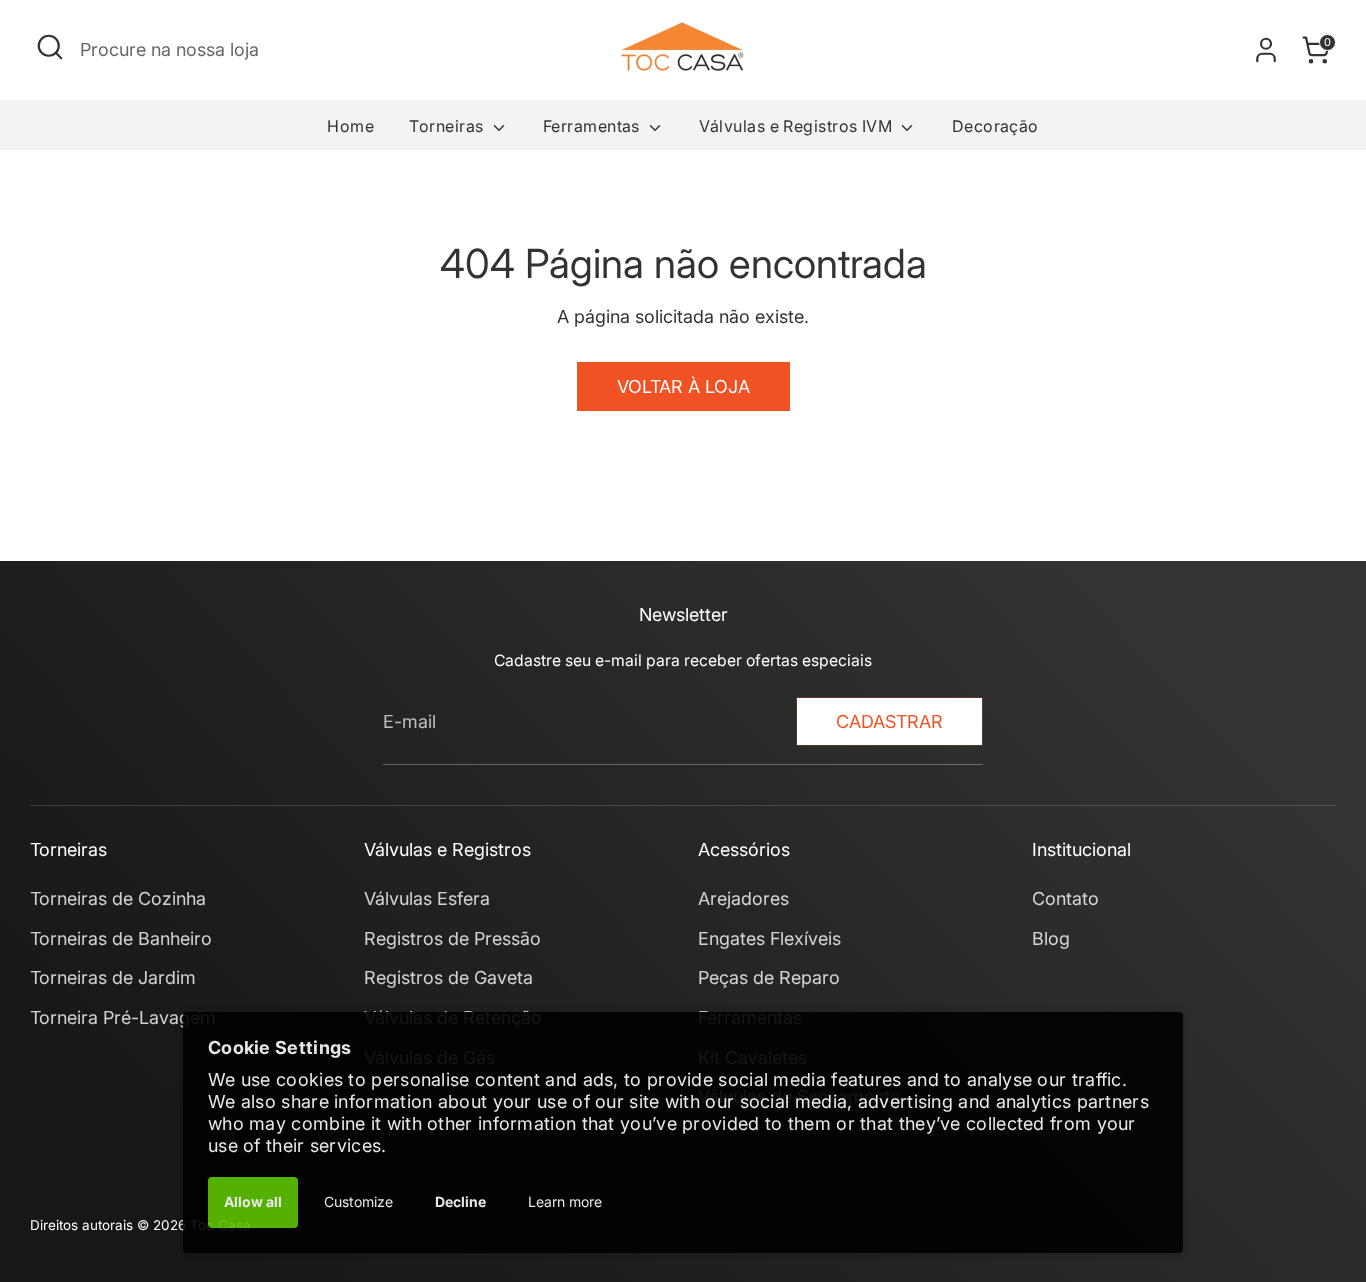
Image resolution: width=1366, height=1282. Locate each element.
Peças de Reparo (769, 977)
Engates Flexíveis (769, 938)
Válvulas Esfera (427, 898)
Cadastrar (889, 721)
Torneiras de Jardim (113, 977)
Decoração (995, 126)
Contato (1065, 898)
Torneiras (448, 126)
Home (350, 126)
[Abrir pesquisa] (50, 47)
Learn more (565, 1201)
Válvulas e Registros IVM (797, 126)
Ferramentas (593, 126)
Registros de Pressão (452, 938)
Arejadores (743, 898)
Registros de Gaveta (448, 977)
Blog (1051, 938)
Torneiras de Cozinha (118, 898)
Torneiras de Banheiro (121, 938)
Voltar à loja (683, 386)
